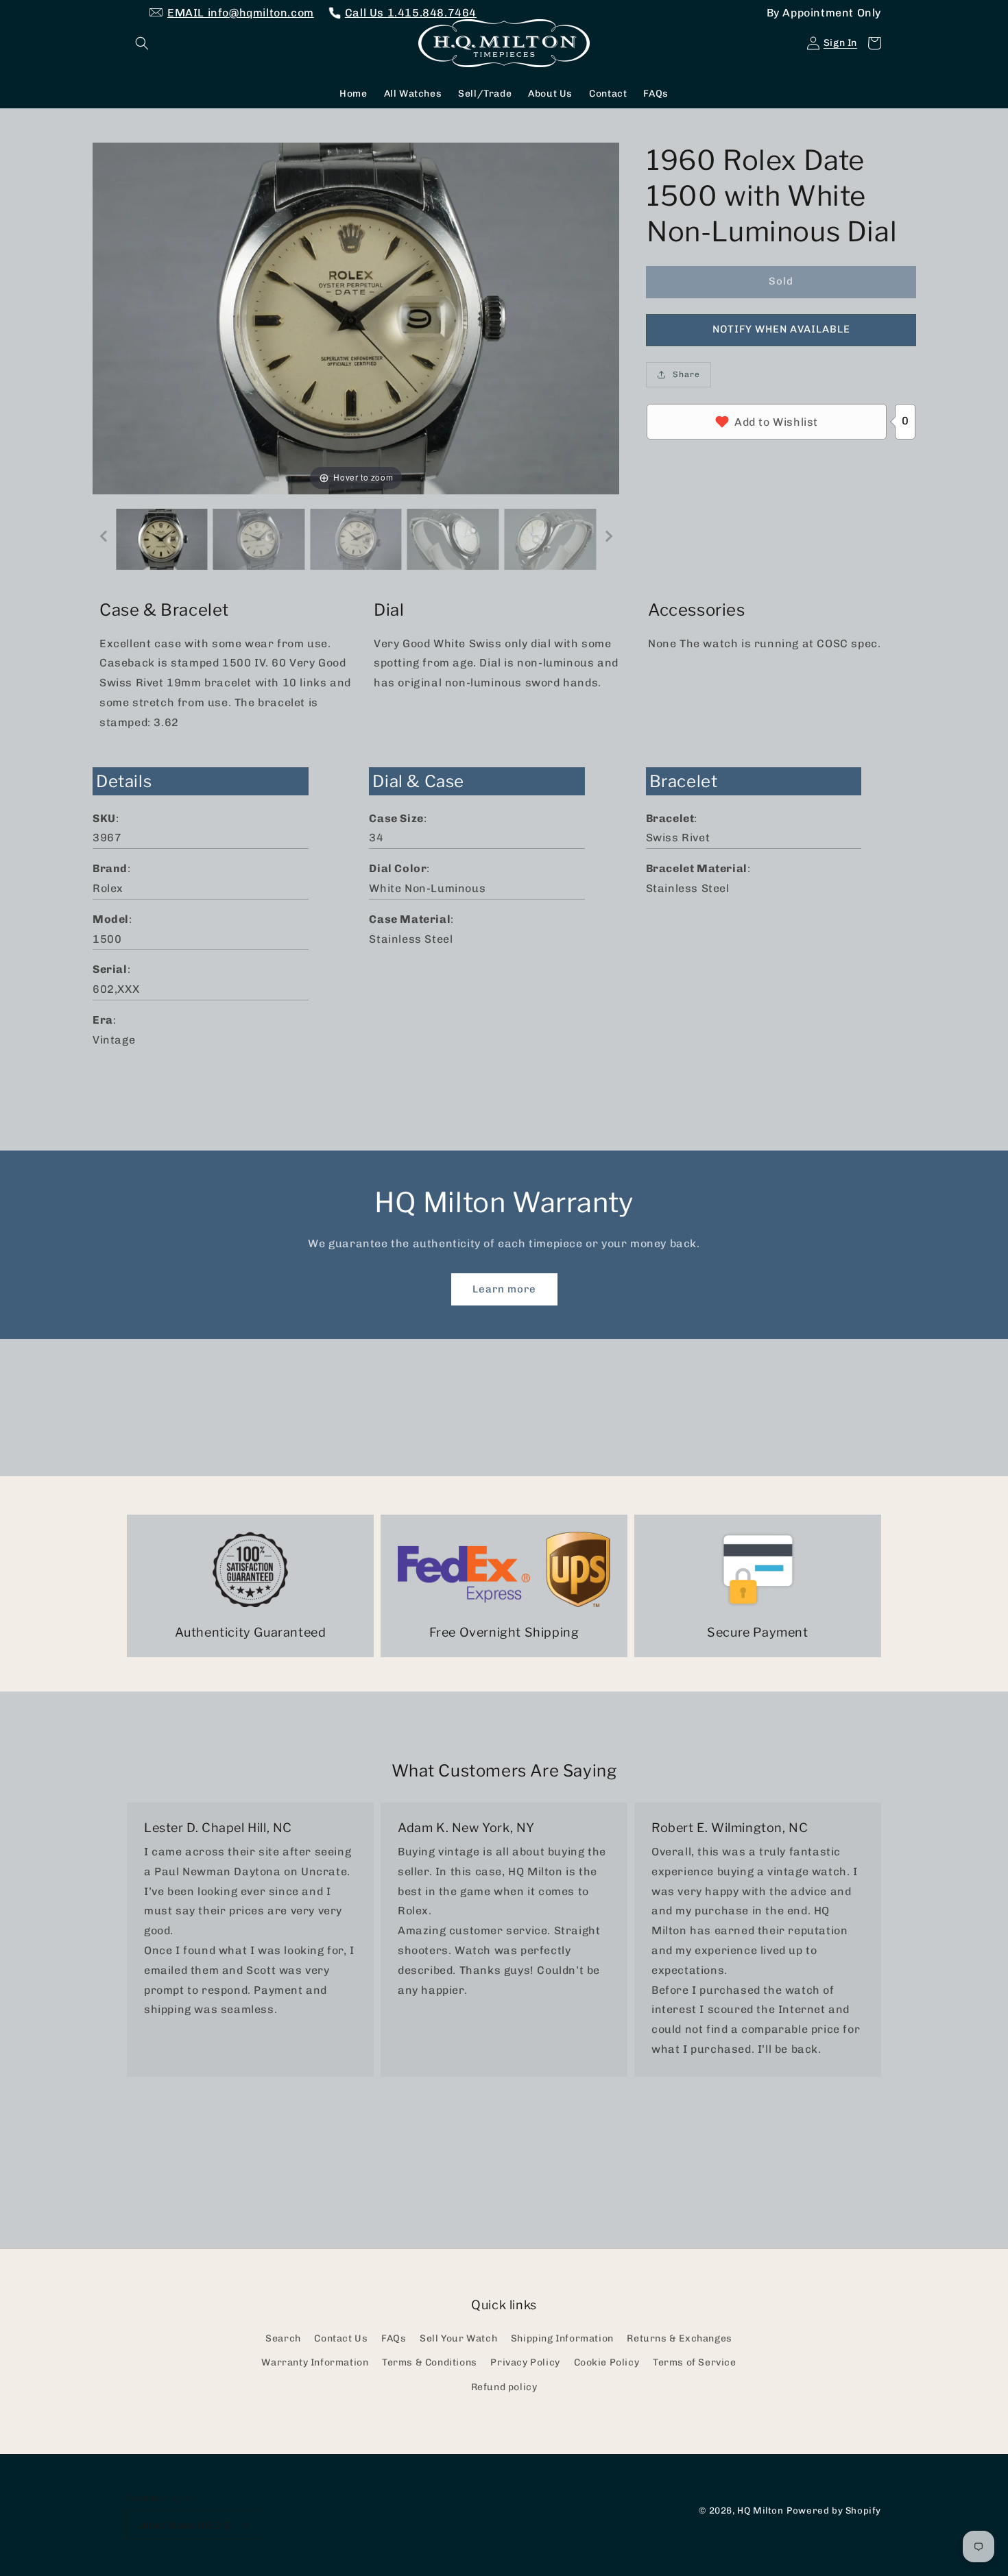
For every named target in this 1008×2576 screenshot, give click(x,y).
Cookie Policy (607, 2362)
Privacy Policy (525, 2362)
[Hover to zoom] (356, 317)
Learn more (504, 1289)
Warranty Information (315, 2362)
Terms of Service (695, 2362)
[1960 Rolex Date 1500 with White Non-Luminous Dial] (162, 539)
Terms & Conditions (430, 2362)
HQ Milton (760, 2510)
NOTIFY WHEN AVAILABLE (781, 329)
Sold (781, 281)
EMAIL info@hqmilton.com (241, 13)
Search (283, 2338)
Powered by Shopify (834, 2510)
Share (686, 374)
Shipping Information (562, 2338)
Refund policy (504, 2387)
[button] (142, 43)
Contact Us (341, 2338)
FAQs (394, 2338)
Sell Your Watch (458, 2338)
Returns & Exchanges (679, 2338)
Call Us (411, 13)
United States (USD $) (184, 2526)
